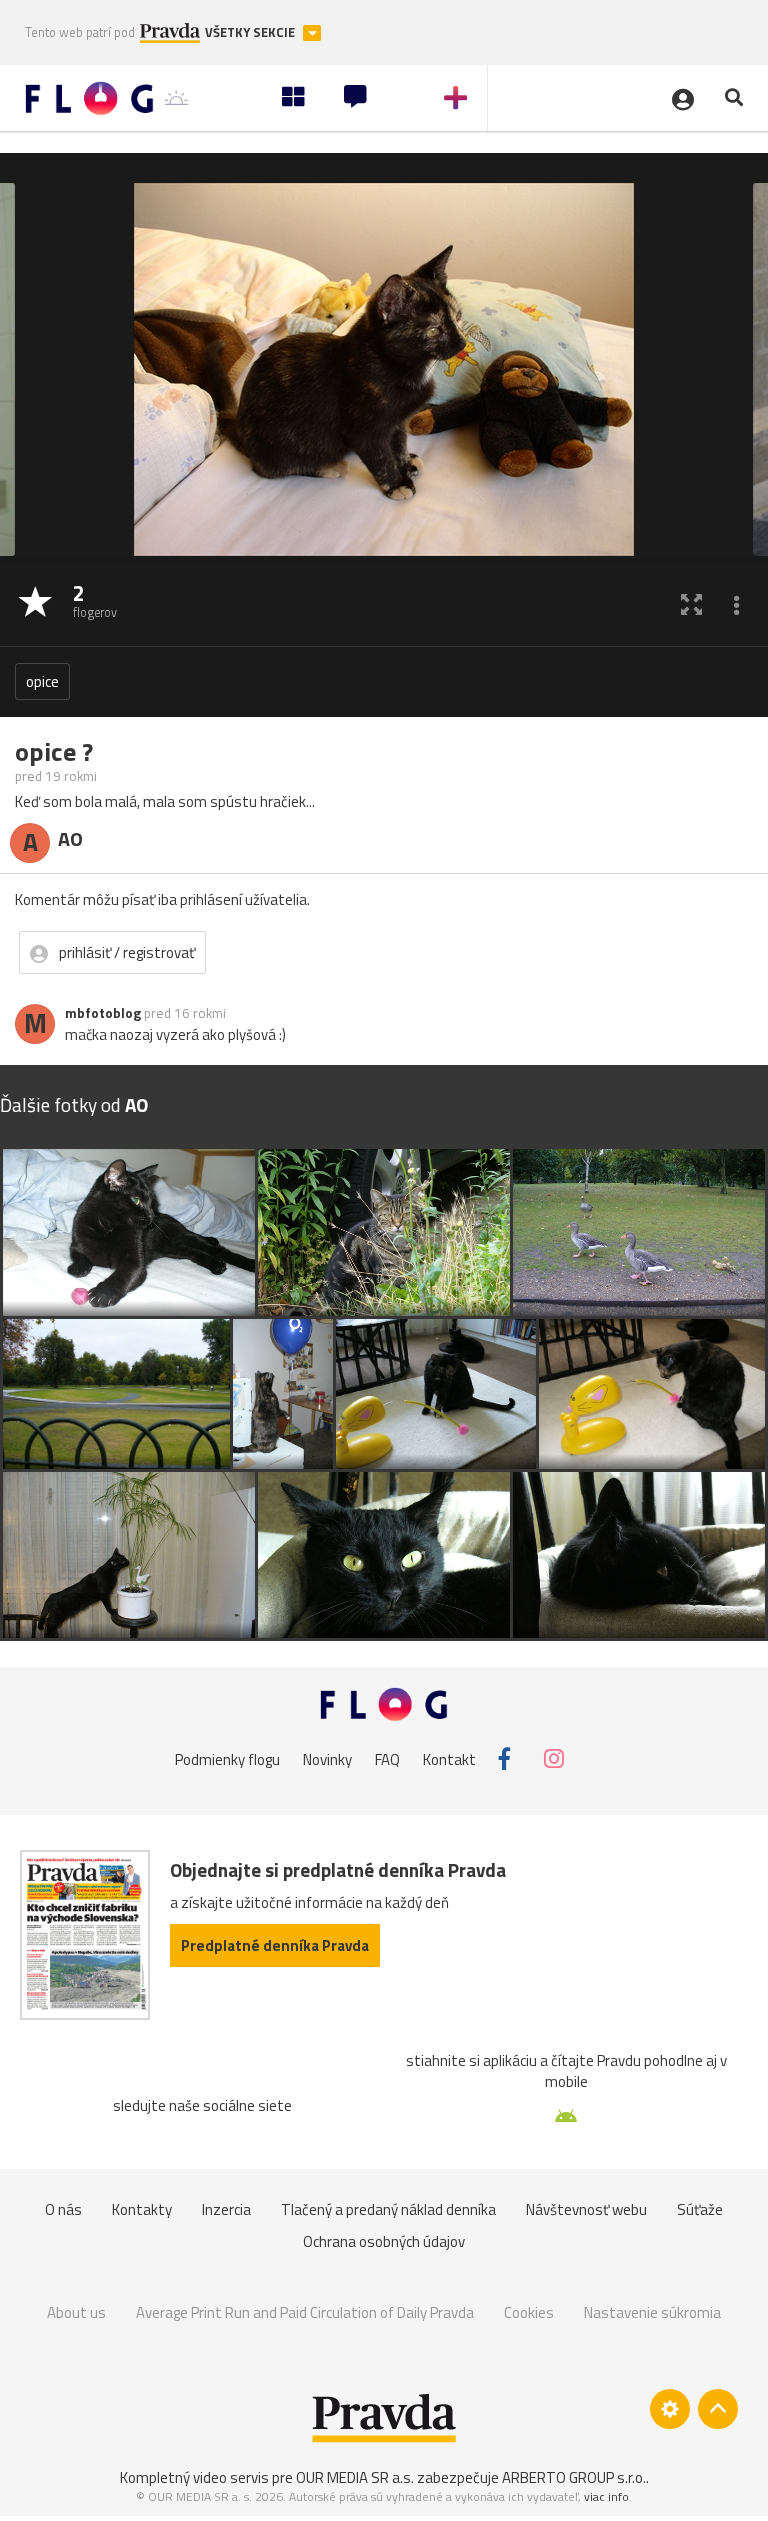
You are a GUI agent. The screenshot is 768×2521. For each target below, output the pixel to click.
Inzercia (226, 2209)
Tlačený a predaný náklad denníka (388, 2209)
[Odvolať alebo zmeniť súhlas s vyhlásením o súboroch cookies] (670, 2409)
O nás (63, 2209)
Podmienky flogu (227, 1758)
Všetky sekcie (251, 32)
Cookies (529, 2312)
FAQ (387, 1758)
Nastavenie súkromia (652, 2312)
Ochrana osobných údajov (384, 2241)
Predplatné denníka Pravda (275, 1945)
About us (76, 2312)
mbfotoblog (103, 1013)
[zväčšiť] (691, 603)
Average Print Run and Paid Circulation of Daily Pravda (305, 2312)
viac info (606, 2496)
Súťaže (700, 2209)
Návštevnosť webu (586, 2209)
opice (42, 681)
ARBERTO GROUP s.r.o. (574, 2477)
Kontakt (449, 1758)
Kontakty (142, 2209)
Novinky (327, 1758)
